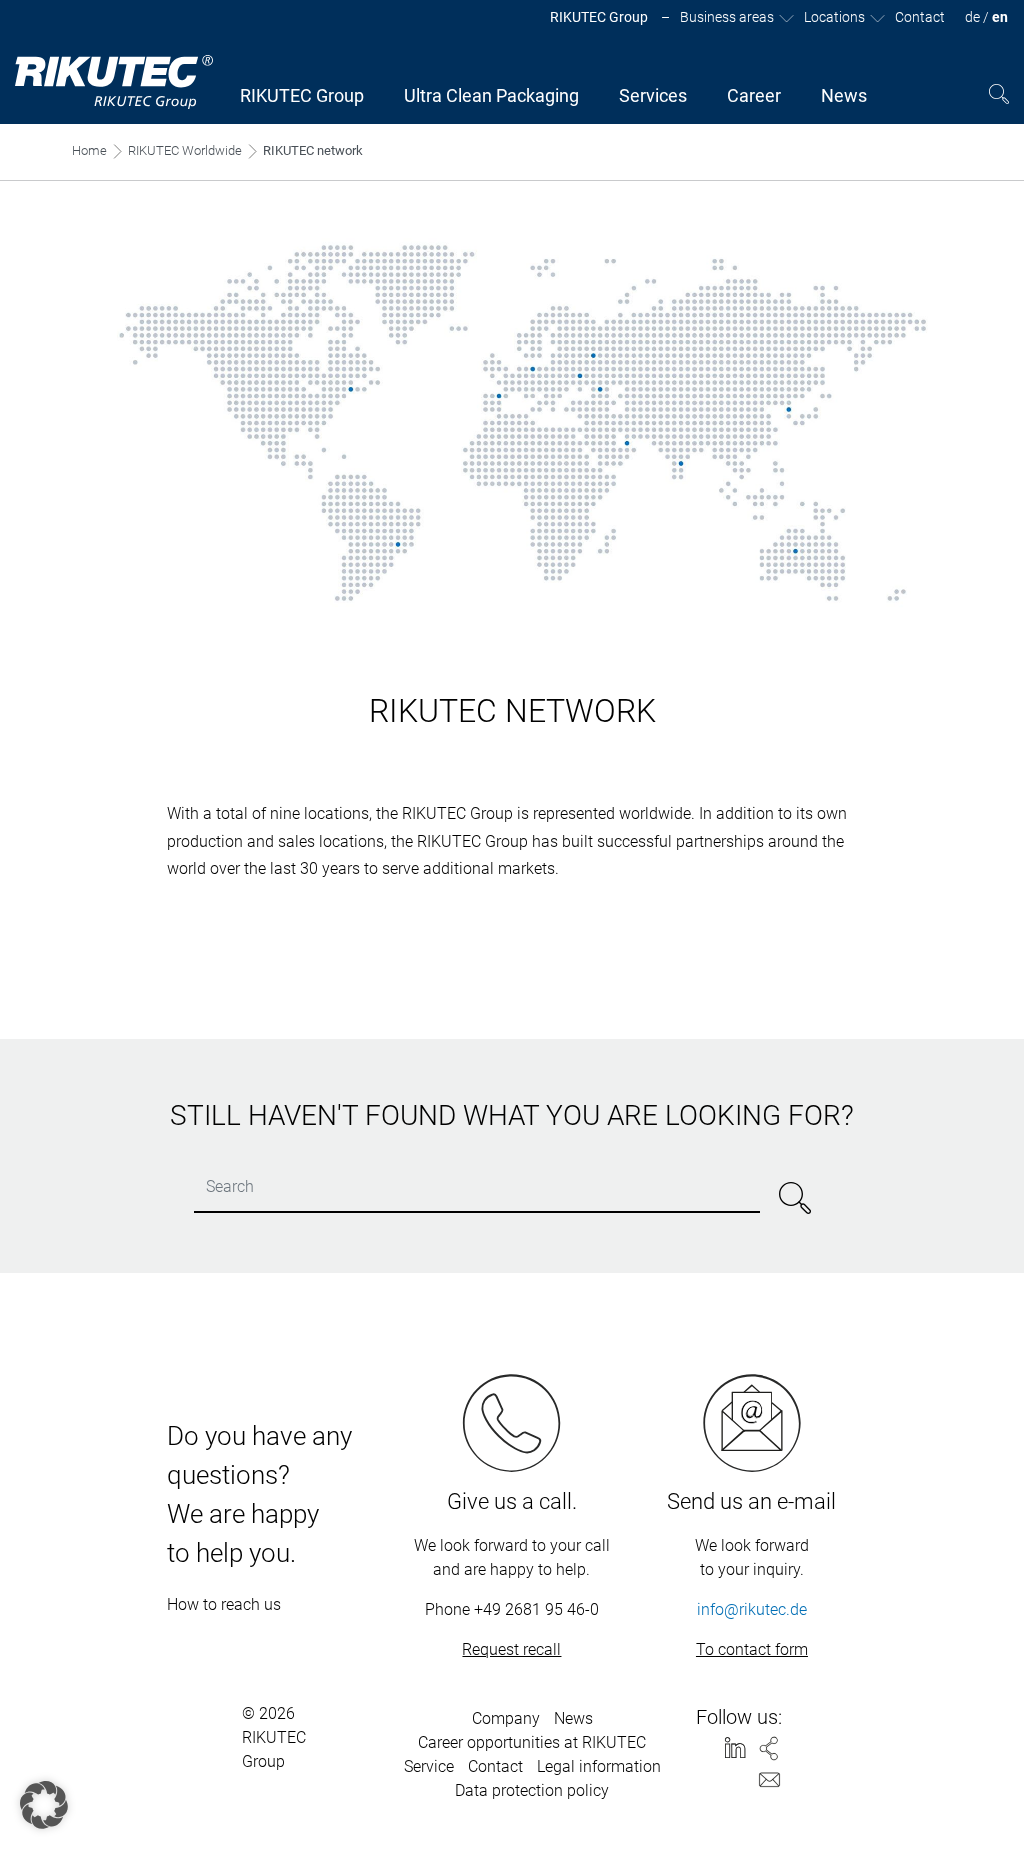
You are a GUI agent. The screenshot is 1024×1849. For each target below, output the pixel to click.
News (573, 1718)
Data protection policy (532, 1790)
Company (506, 1718)
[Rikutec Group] (115, 82)
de (972, 17)
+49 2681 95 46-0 (536, 1609)
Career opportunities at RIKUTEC (532, 1742)
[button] (44, 1805)
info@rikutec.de (752, 1609)
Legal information (599, 1766)
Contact (495, 1766)
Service (429, 1766)
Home (89, 150)
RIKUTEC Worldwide (185, 150)
